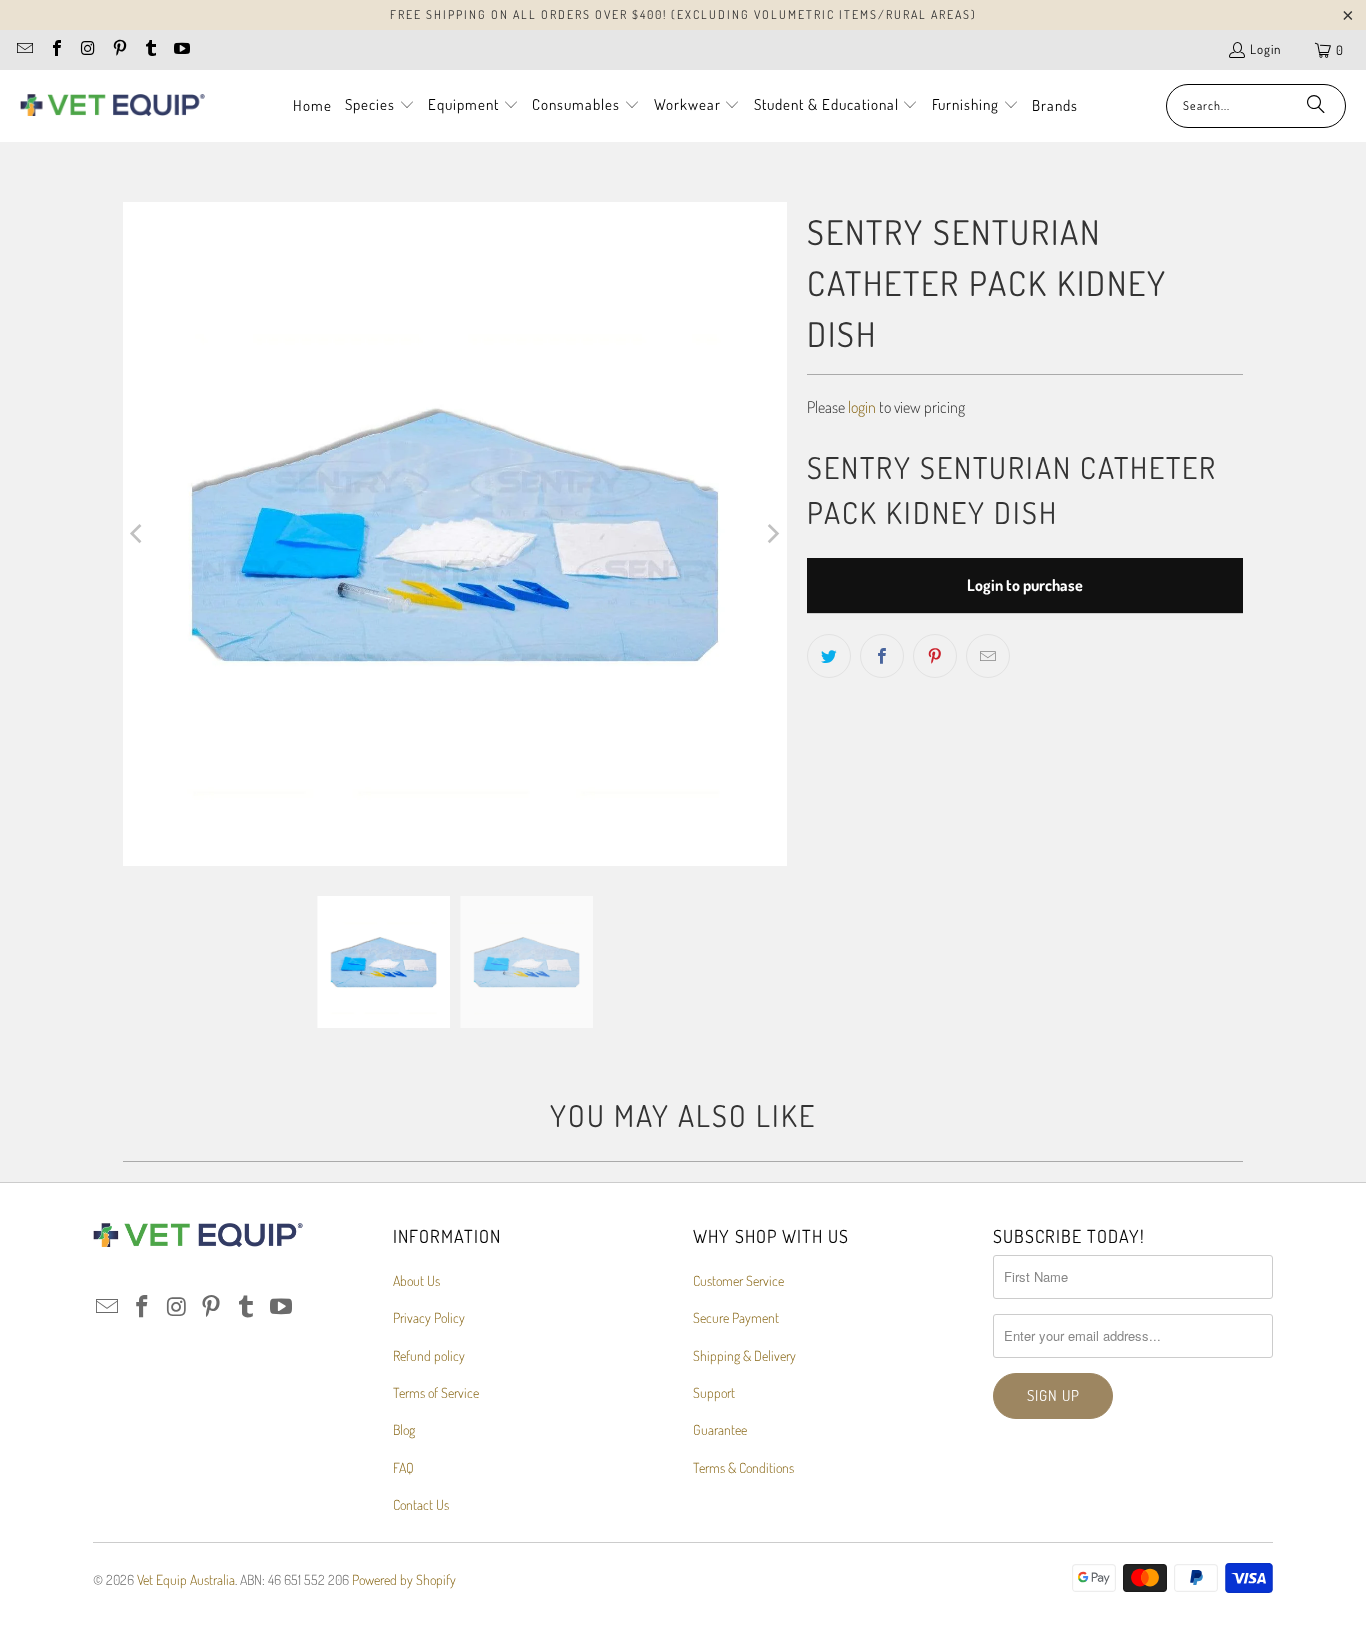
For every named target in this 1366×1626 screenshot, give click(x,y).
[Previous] (138, 534)
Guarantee (720, 1429)
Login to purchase (1025, 585)
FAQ (403, 1467)
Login (1265, 49)
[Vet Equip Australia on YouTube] (181, 50)
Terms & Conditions (743, 1467)
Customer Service (738, 1280)
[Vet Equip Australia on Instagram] (87, 50)
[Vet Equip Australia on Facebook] (55, 50)
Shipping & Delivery (744, 1355)
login (862, 407)
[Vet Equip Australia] (112, 106)
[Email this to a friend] (988, 656)
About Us (416, 1280)
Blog (404, 1429)
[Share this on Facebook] (882, 656)
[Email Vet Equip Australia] (24, 50)
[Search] (1316, 106)
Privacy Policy (429, 1317)
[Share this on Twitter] (829, 656)
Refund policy (429, 1355)
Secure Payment (736, 1317)
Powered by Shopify (404, 1579)
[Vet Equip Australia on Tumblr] (150, 50)
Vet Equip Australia (186, 1579)
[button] (380, 106)
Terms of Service (436, 1392)
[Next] (772, 534)
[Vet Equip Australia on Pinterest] (118, 50)
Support (714, 1392)
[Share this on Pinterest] (935, 656)
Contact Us (421, 1504)
